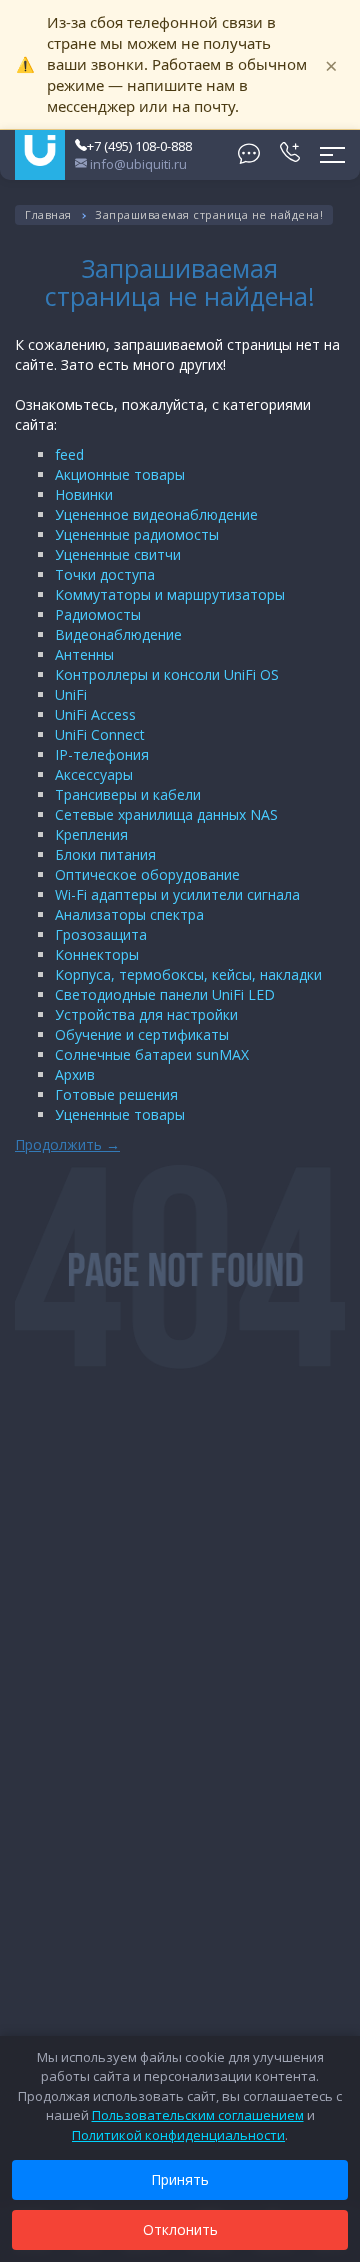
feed (69, 454)
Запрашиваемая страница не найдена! (209, 214)
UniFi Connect (100, 734)
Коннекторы (97, 954)
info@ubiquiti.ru (137, 164)
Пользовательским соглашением (198, 2115)
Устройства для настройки (146, 1014)
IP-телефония (102, 754)
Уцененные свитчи (118, 554)
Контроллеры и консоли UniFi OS (167, 674)
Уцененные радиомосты (137, 534)
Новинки (84, 494)
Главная (48, 214)
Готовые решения (116, 1094)
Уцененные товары (120, 1114)
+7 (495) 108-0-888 (139, 146)
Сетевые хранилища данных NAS (166, 814)
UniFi (71, 694)
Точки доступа (105, 574)
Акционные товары (120, 474)
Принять (180, 2179)
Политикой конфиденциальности (178, 2135)
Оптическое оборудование (147, 874)
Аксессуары (94, 774)
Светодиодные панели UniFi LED (165, 994)
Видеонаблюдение (118, 634)
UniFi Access (95, 714)
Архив (75, 1074)
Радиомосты (98, 614)
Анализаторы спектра (129, 914)
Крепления (91, 834)
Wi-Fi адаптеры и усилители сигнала (177, 894)
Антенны (84, 654)
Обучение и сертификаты (142, 1034)
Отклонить (180, 2229)
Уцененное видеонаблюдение (156, 514)
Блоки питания (105, 854)
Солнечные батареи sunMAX (152, 1054)
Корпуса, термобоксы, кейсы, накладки (188, 974)
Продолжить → (67, 1144)
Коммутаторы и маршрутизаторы (170, 594)
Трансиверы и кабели (128, 794)
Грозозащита (101, 934)
